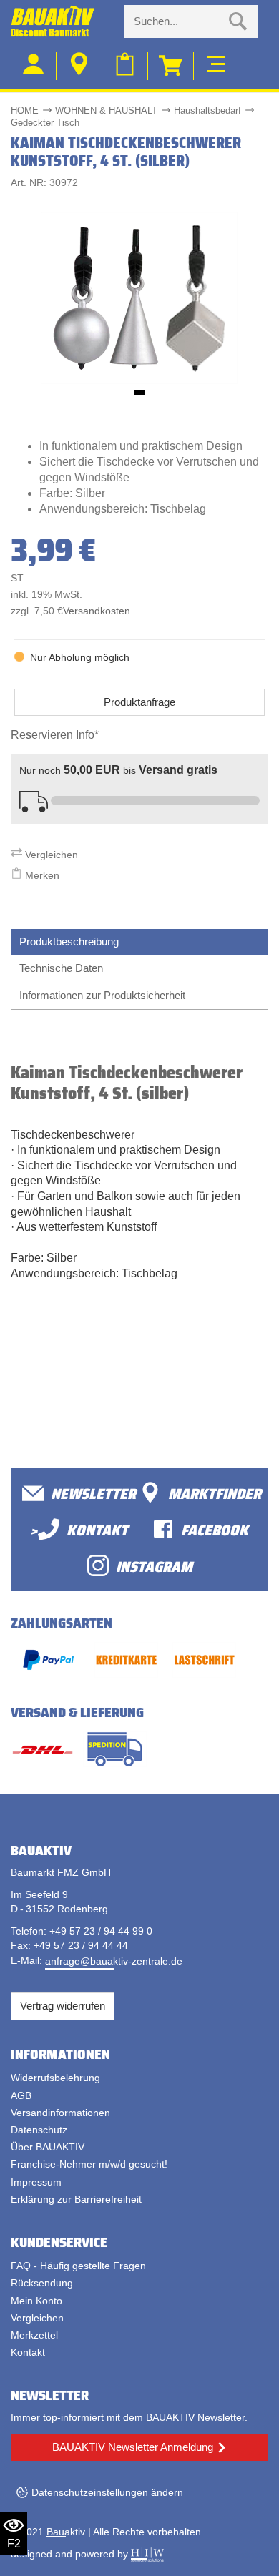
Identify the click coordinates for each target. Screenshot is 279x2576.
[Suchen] (238, 21)
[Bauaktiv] (62, 21)
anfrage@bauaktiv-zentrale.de (114, 1961)
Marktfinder (215, 1493)
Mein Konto (36, 2301)
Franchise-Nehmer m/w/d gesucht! (89, 2164)
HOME (25, 110)
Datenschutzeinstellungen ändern (107, 2492)
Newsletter (93, 1493)
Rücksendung (42, 2283)
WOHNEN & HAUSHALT (106, 110)
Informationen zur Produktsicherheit (102, 995)
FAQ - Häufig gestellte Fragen (78, 2266)
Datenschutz (39, 2130)
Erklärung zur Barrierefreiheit (76, 2199)
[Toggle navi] (216, 62)
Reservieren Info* (55, 735)
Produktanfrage (139, 702)
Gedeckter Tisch (45, 123)
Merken (41, 875)
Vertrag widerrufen (63, 2006)
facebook (215, 1529)
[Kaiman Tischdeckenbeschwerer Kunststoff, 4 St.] (139, 298)
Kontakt (28, 2352)
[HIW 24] (147, 2554)
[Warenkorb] (171, 66)
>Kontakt (79, 1529)
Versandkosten (97, 611)
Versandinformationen (60, 2113)
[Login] (34, 66)
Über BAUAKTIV (48, 2147)
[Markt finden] (79, 66)
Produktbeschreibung (69, 942)
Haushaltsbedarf (207, 110)
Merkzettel (34, 2335)
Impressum (36, 2182)
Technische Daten (61, 968)
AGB (21, 2095)
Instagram (154, 1566)
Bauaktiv (66, 2532)
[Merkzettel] (125, 66)
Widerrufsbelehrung (55, 2078)
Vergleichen (50, 855)
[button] (139, 393)
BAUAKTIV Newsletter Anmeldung (133, 2447)
